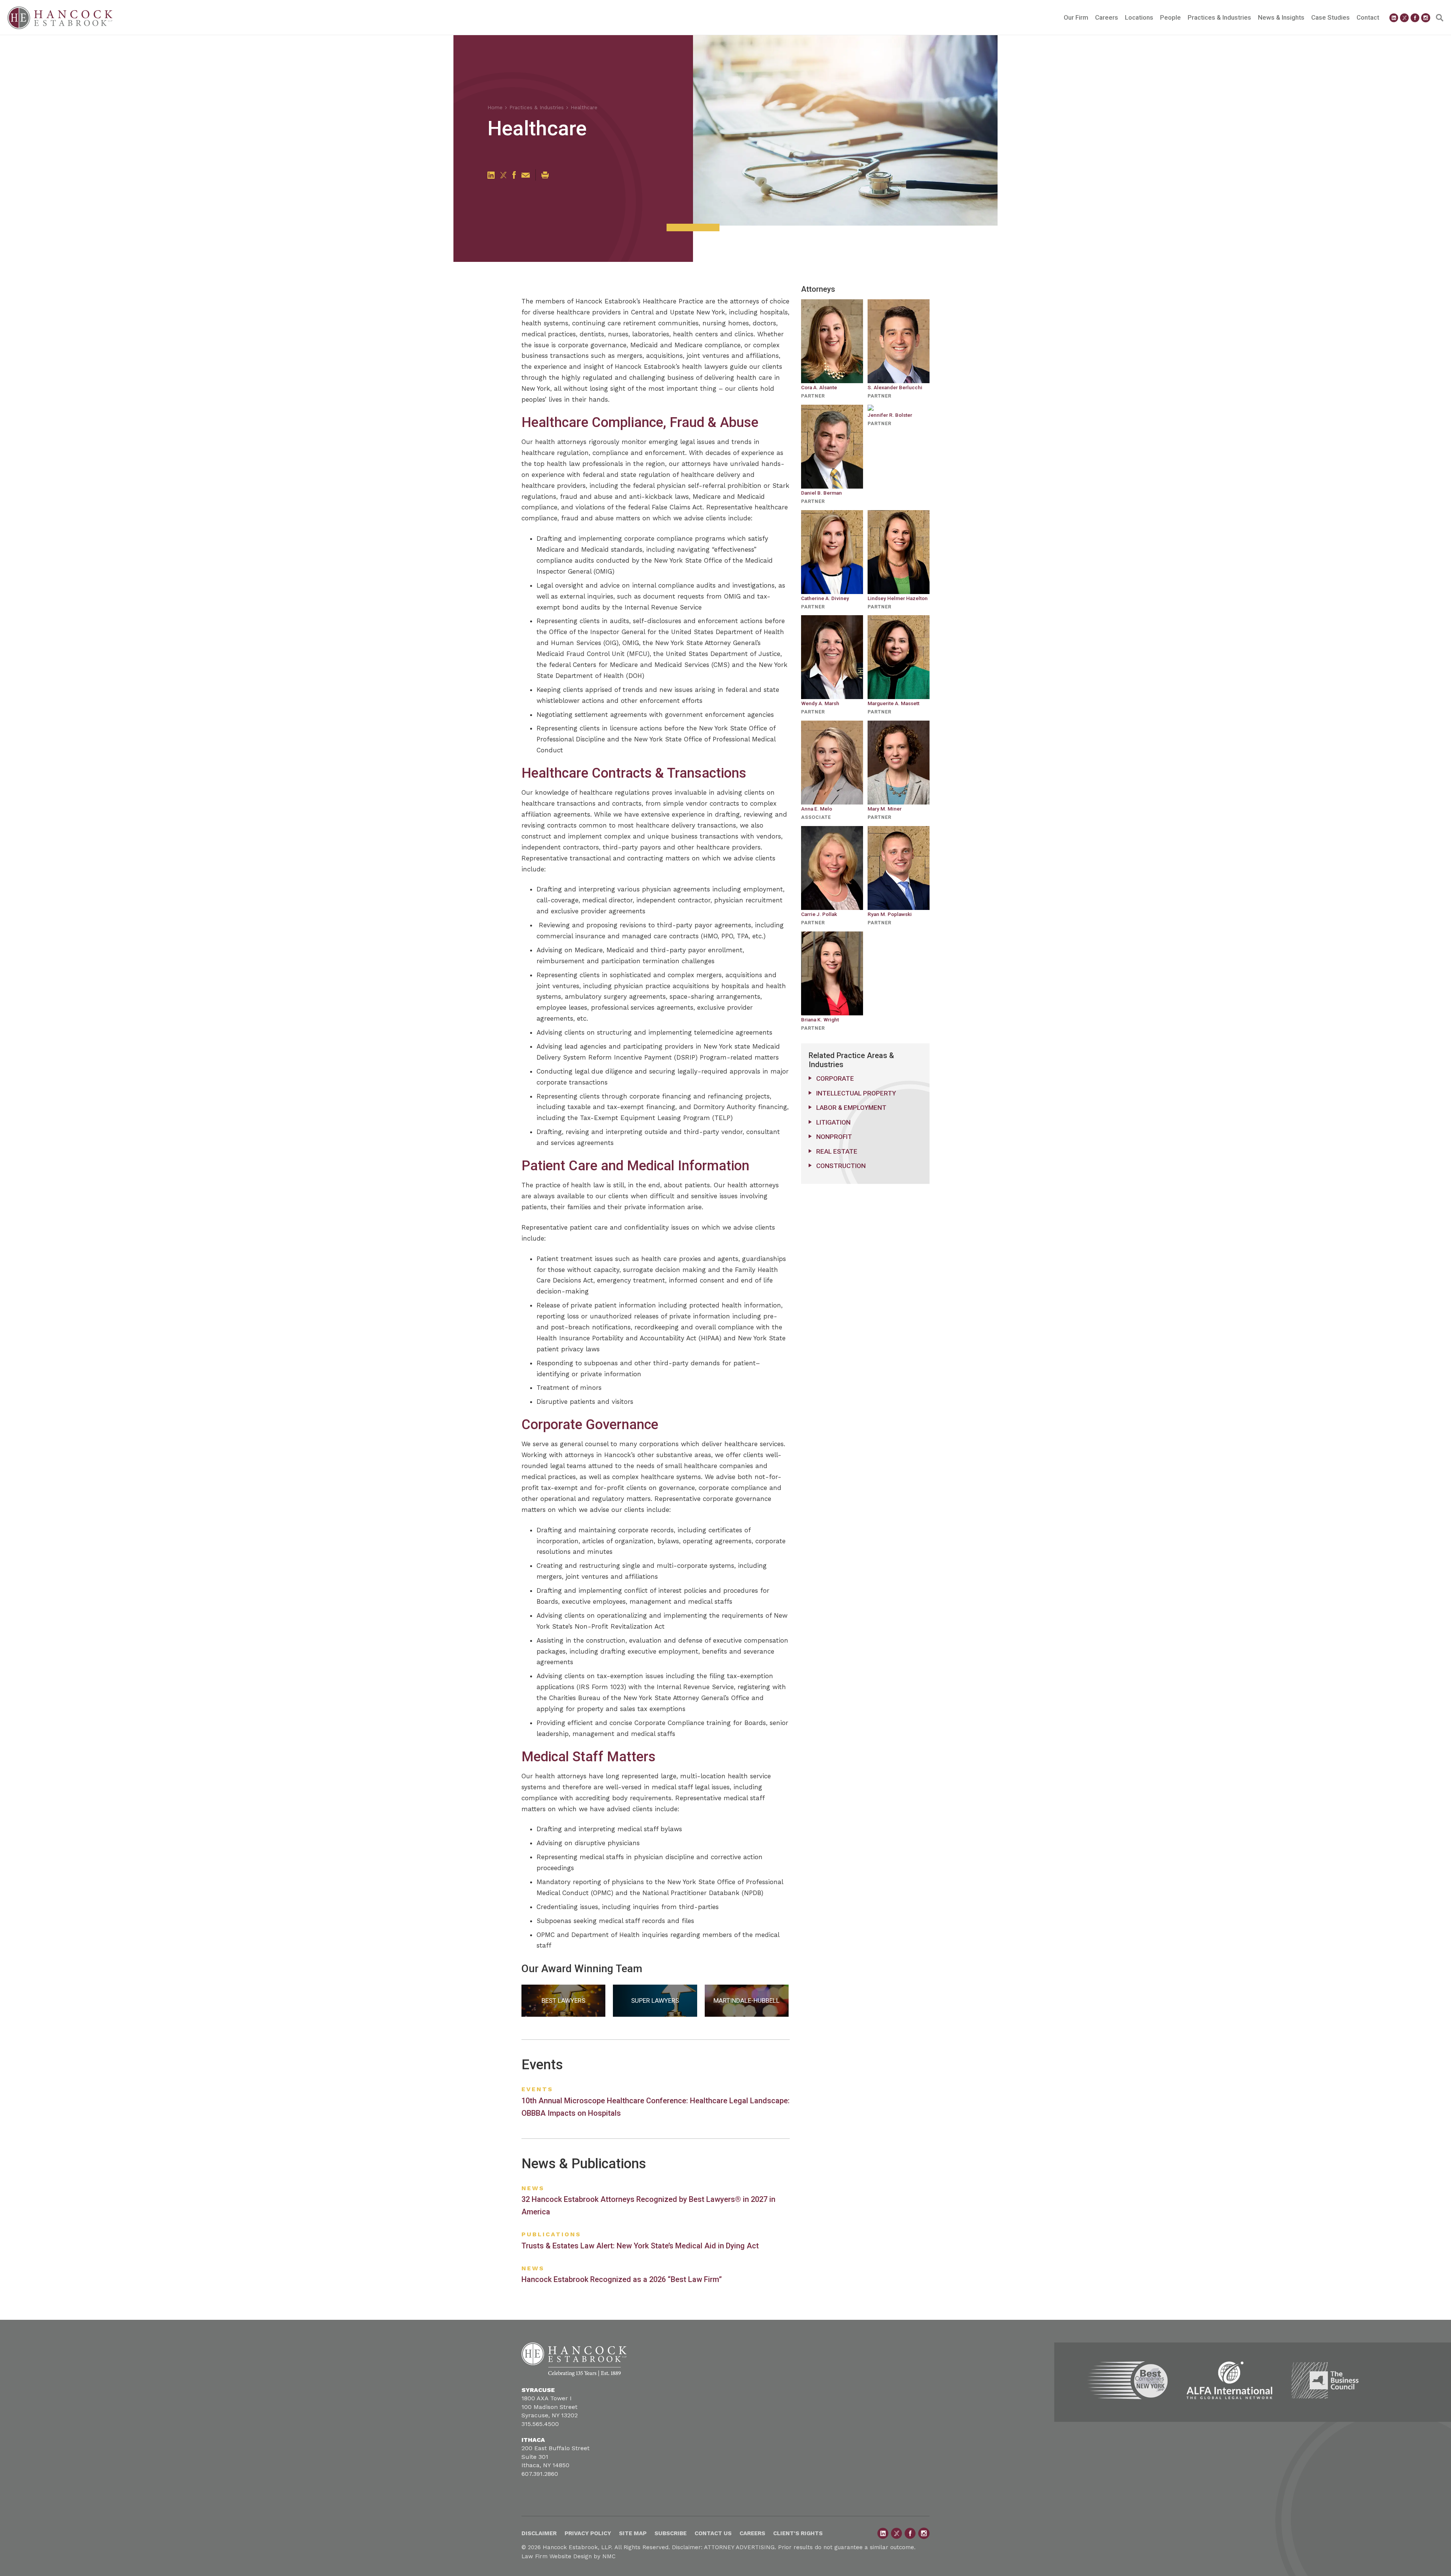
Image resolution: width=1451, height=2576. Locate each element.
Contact (1368, 17)
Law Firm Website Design (557, 2556)
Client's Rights (798, 2533)
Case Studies (1330, 17)
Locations (1139, 17)
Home (495, 107)
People (1170, 17)
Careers (1107, 17)
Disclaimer (539, 2533)
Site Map (633, 2533)
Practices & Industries (1219, 17)
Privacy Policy (588, 2533)
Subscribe (671, 2533)
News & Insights (1281, 17)
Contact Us (713, 2533)
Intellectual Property (856, 1093)
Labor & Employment (851, 1108)
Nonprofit (834, 1137)
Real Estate (837, 1151)
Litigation (833, 1122)
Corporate (835, 1078)
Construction (841, 1166)
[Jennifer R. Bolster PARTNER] (899, 408)
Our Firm (1076, 17)
